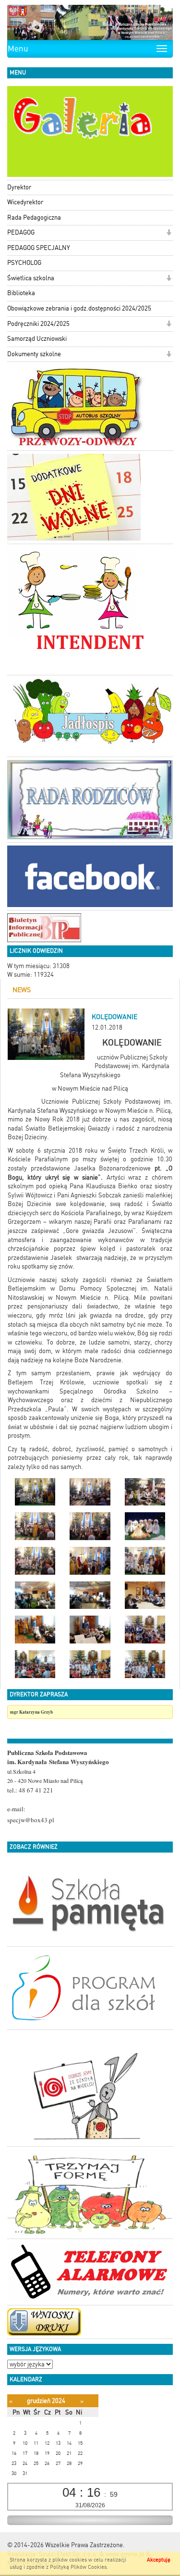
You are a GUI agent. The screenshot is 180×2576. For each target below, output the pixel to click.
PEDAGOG (21, 232)
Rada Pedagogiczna (34, 218)
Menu (18, 49)
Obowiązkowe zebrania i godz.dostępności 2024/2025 (79, 308)
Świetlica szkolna (31, 278)
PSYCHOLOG (24, 263)
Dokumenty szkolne (34, 354)
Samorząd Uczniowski (37, 339)
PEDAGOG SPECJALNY (39, 248)
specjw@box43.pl (31, 1820)
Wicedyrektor (25, 202)
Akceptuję (159, 2560)
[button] (169, 233)
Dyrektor (19, 187)
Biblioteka (21, 293)
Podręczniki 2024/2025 (38, 324)
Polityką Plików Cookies (78, 2567)
